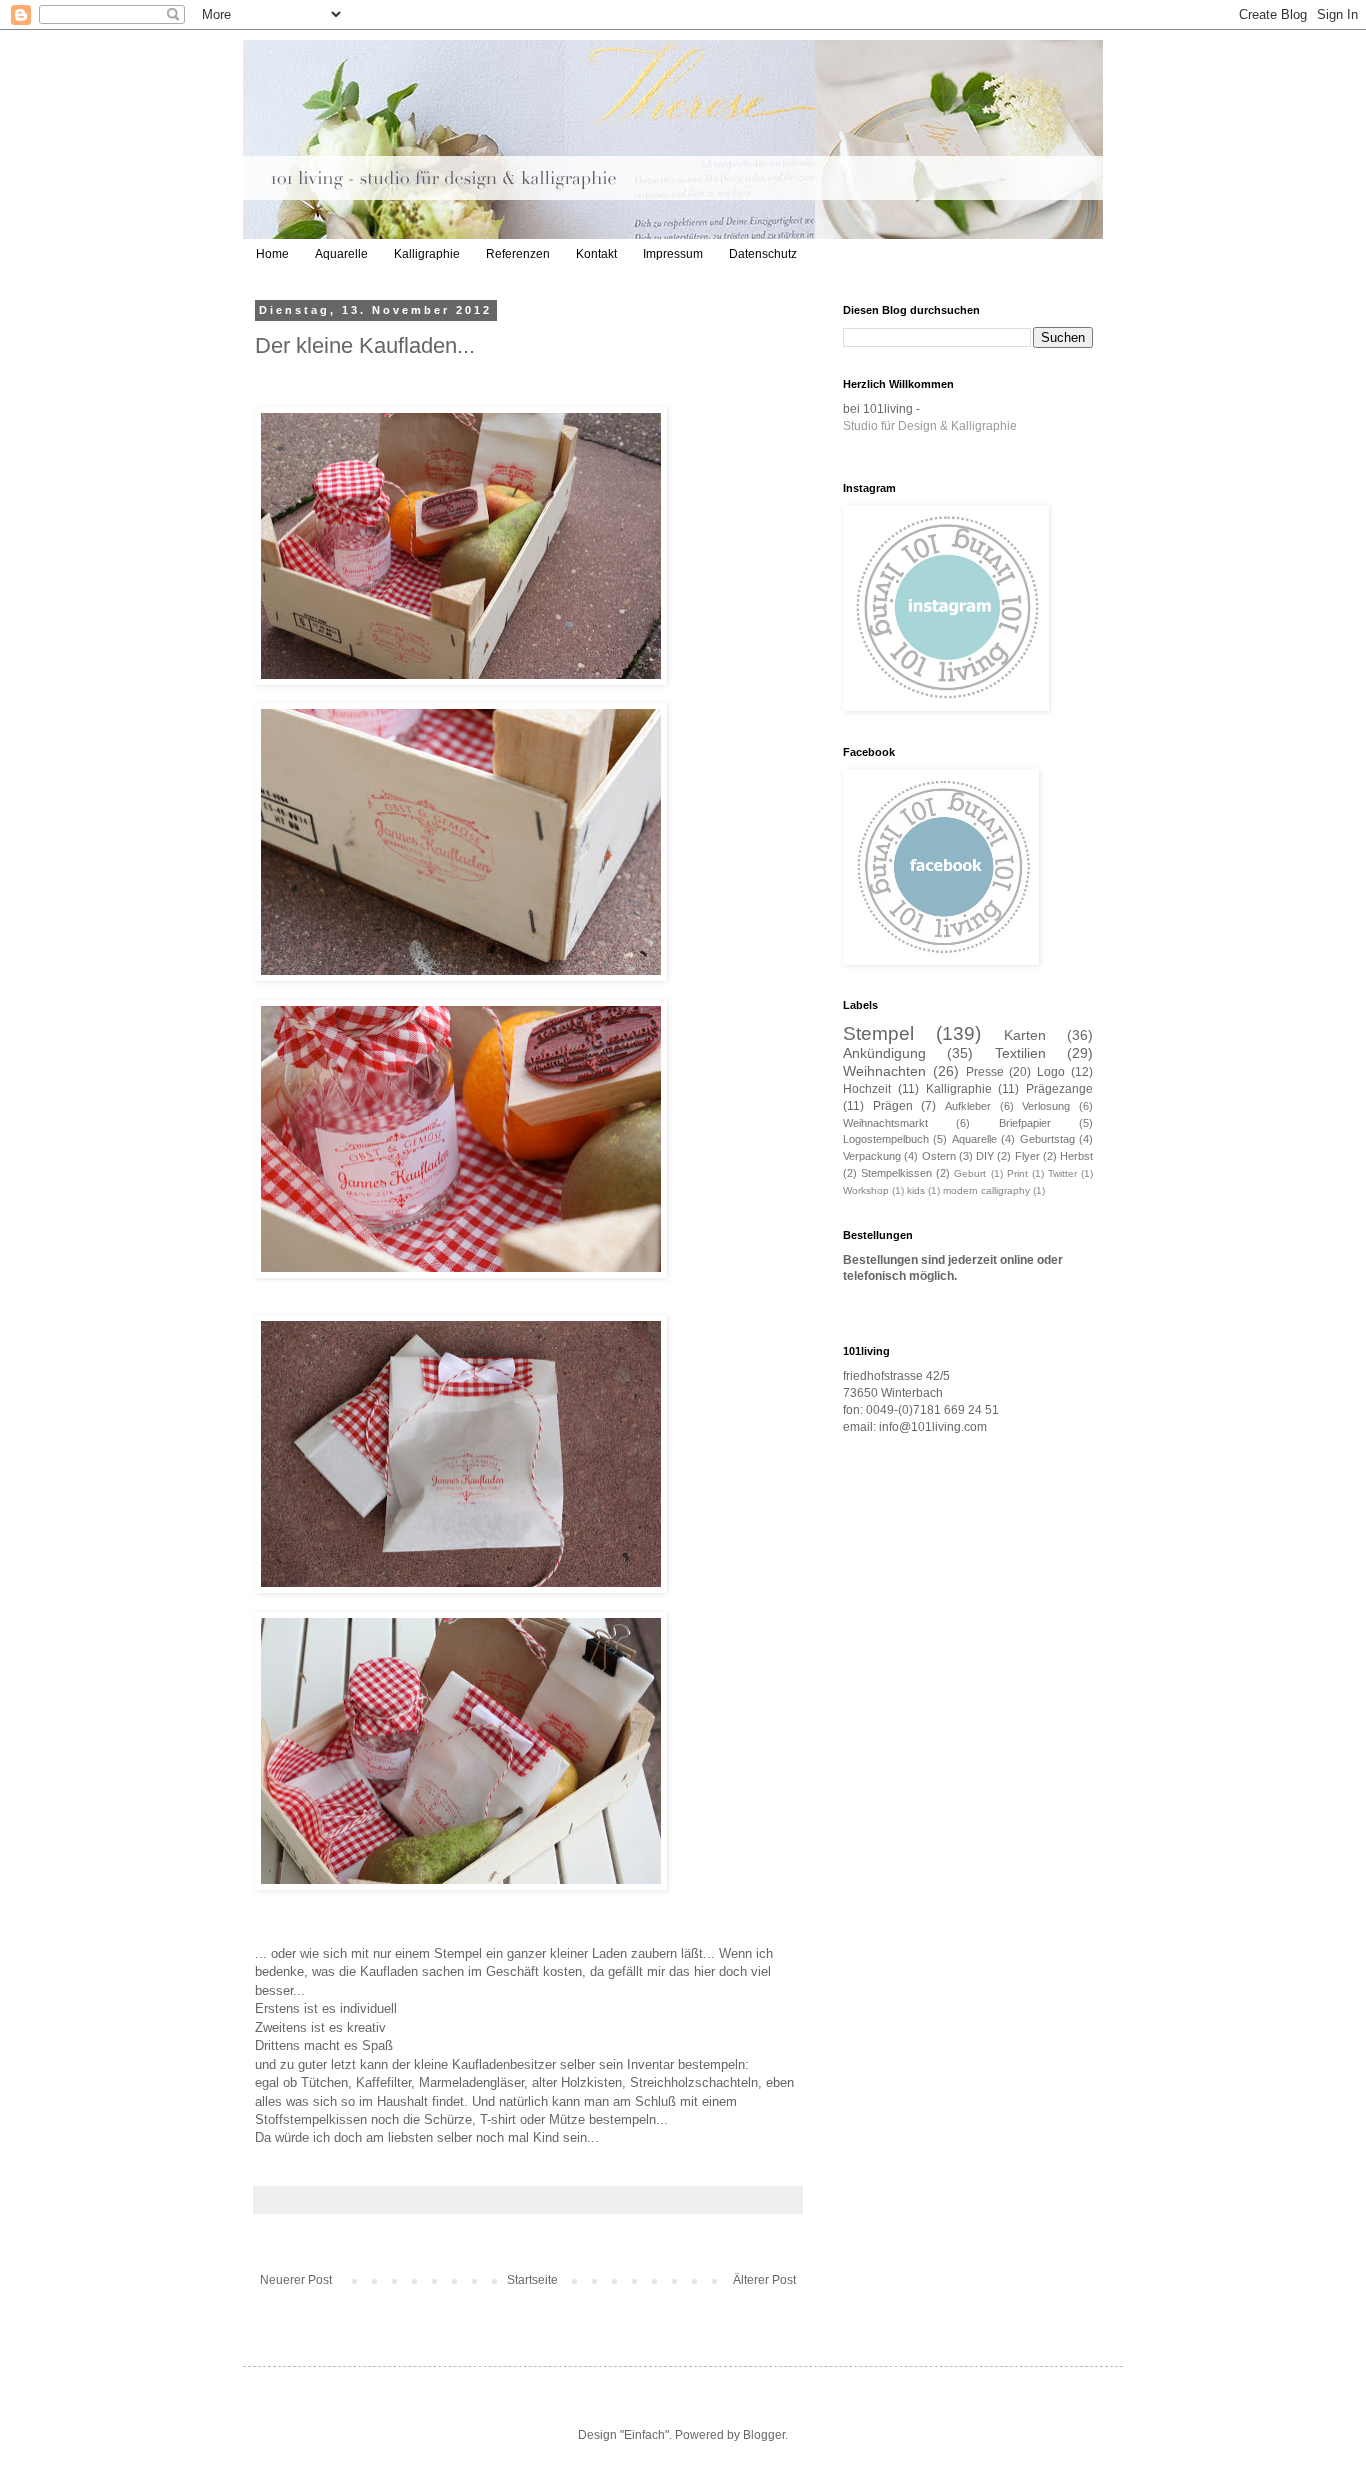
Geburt (970, 1173)
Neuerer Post (296, 2280)
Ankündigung (884, 1053)
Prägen (893, 1106)
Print (1017, 1173)
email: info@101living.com (915, 1427)
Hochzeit (867, 1089)
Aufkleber (968, 1106)
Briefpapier (1025, 1123)
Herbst (1076, 1156)
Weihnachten (884, 1071)
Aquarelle (341, 254)
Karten (1025, 1035)
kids (916, 1190)
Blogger (764, 2435)
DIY (985, 1156)
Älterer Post (764, 2280)
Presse (985, 1072)
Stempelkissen (896, 1173)
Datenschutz (763, 254)
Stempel (878, 1033)
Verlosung (1046, 1106)
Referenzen (518, 254)
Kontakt (596, 254)
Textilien (1020, 1053)
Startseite (532, 2280)
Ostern (939, 1156)
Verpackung (872, 1156)
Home (272, 254)
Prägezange (1059, 1089)
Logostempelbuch (886, 1139)
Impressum (673, 254)
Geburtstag (1047, 1139)
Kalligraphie (427, 254)
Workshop (866, 1190)
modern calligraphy (986, 1190)
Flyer (1027, 1156)
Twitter (1062, 1173)
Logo (1051, 1072)
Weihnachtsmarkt (885, 1123)
